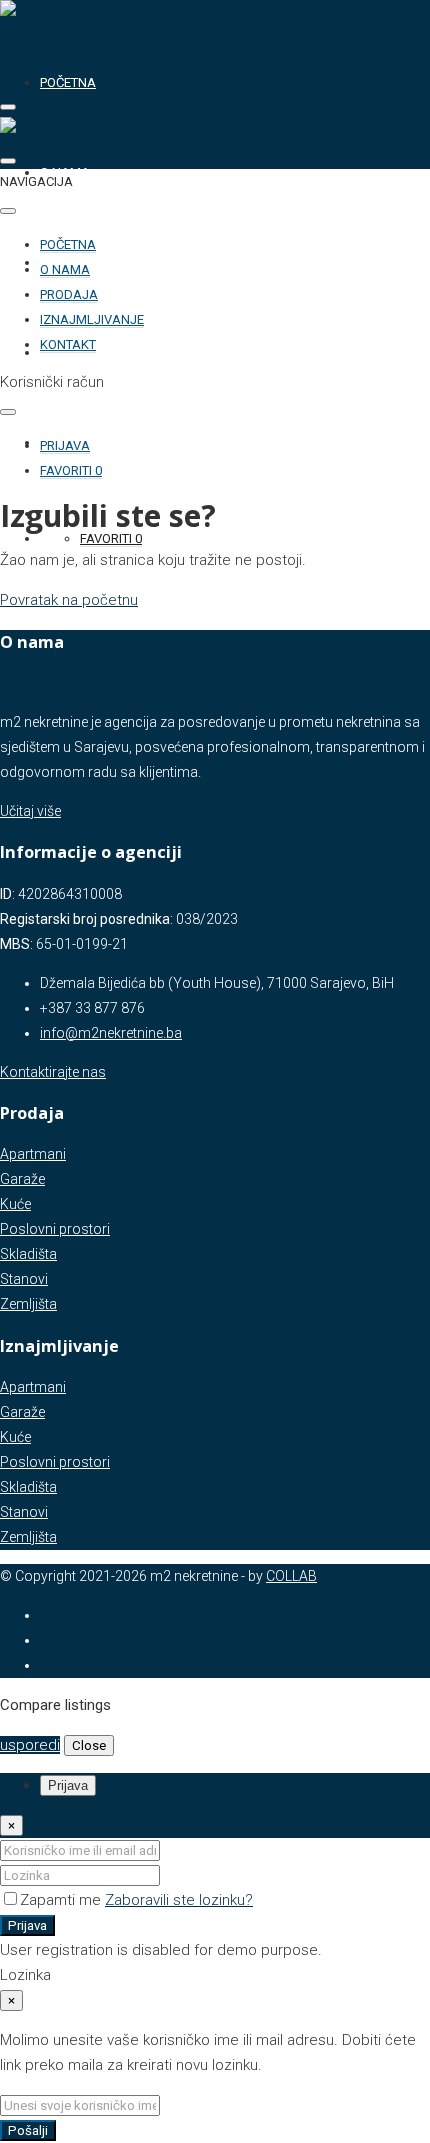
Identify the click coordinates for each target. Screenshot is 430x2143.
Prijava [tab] (68, 1785)
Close (89, 1745)
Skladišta (28, 1254)
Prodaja (69, 294)
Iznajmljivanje (92, 319)
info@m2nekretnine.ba (111, 1033)
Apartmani (33, 1154)
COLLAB (291, 1576)
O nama (65, 269)
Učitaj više (30, 811)
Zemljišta (28, 1304)
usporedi (30, 1745)
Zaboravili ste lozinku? (179, 1900)
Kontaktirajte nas (53, 1072)
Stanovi (24, 1279)
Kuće (15, 1204)
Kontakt (68, 344)
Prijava (27, 1925)
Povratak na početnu (69, 600)
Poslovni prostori (55, 1229)
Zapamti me (62, 1900)
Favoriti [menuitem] (111, 538)
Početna (68, 82)
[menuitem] (65, 446)
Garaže (22, 1179)
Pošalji (28, 2130)
